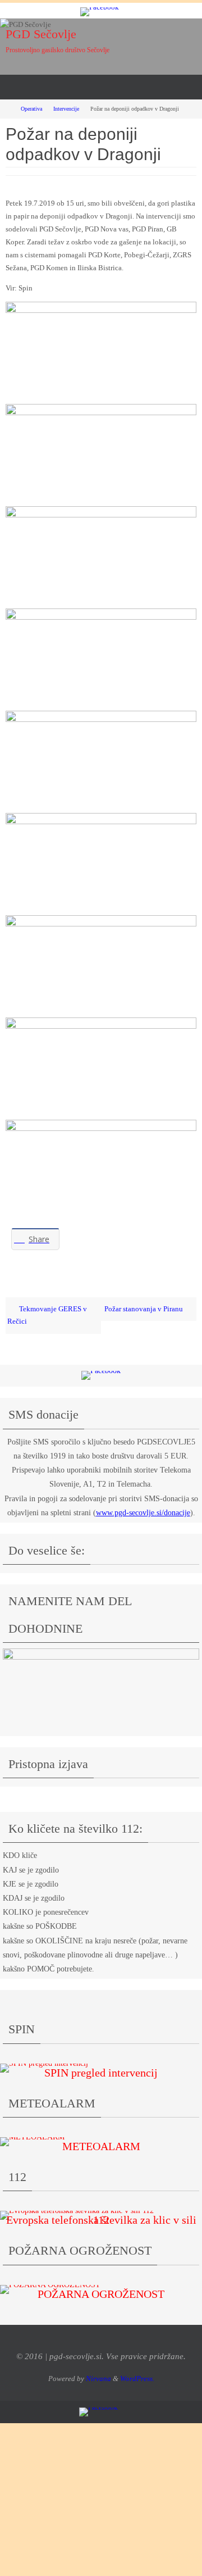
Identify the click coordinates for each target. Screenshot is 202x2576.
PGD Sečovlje (41, 34)
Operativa (31, 109)
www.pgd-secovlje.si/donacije (143, 1513)
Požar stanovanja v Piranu (144, 1309)
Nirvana (98, 2379)
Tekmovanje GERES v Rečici (47, 1316)
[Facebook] (100, 12)
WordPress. (137, 2379)
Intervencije (66, 109)
